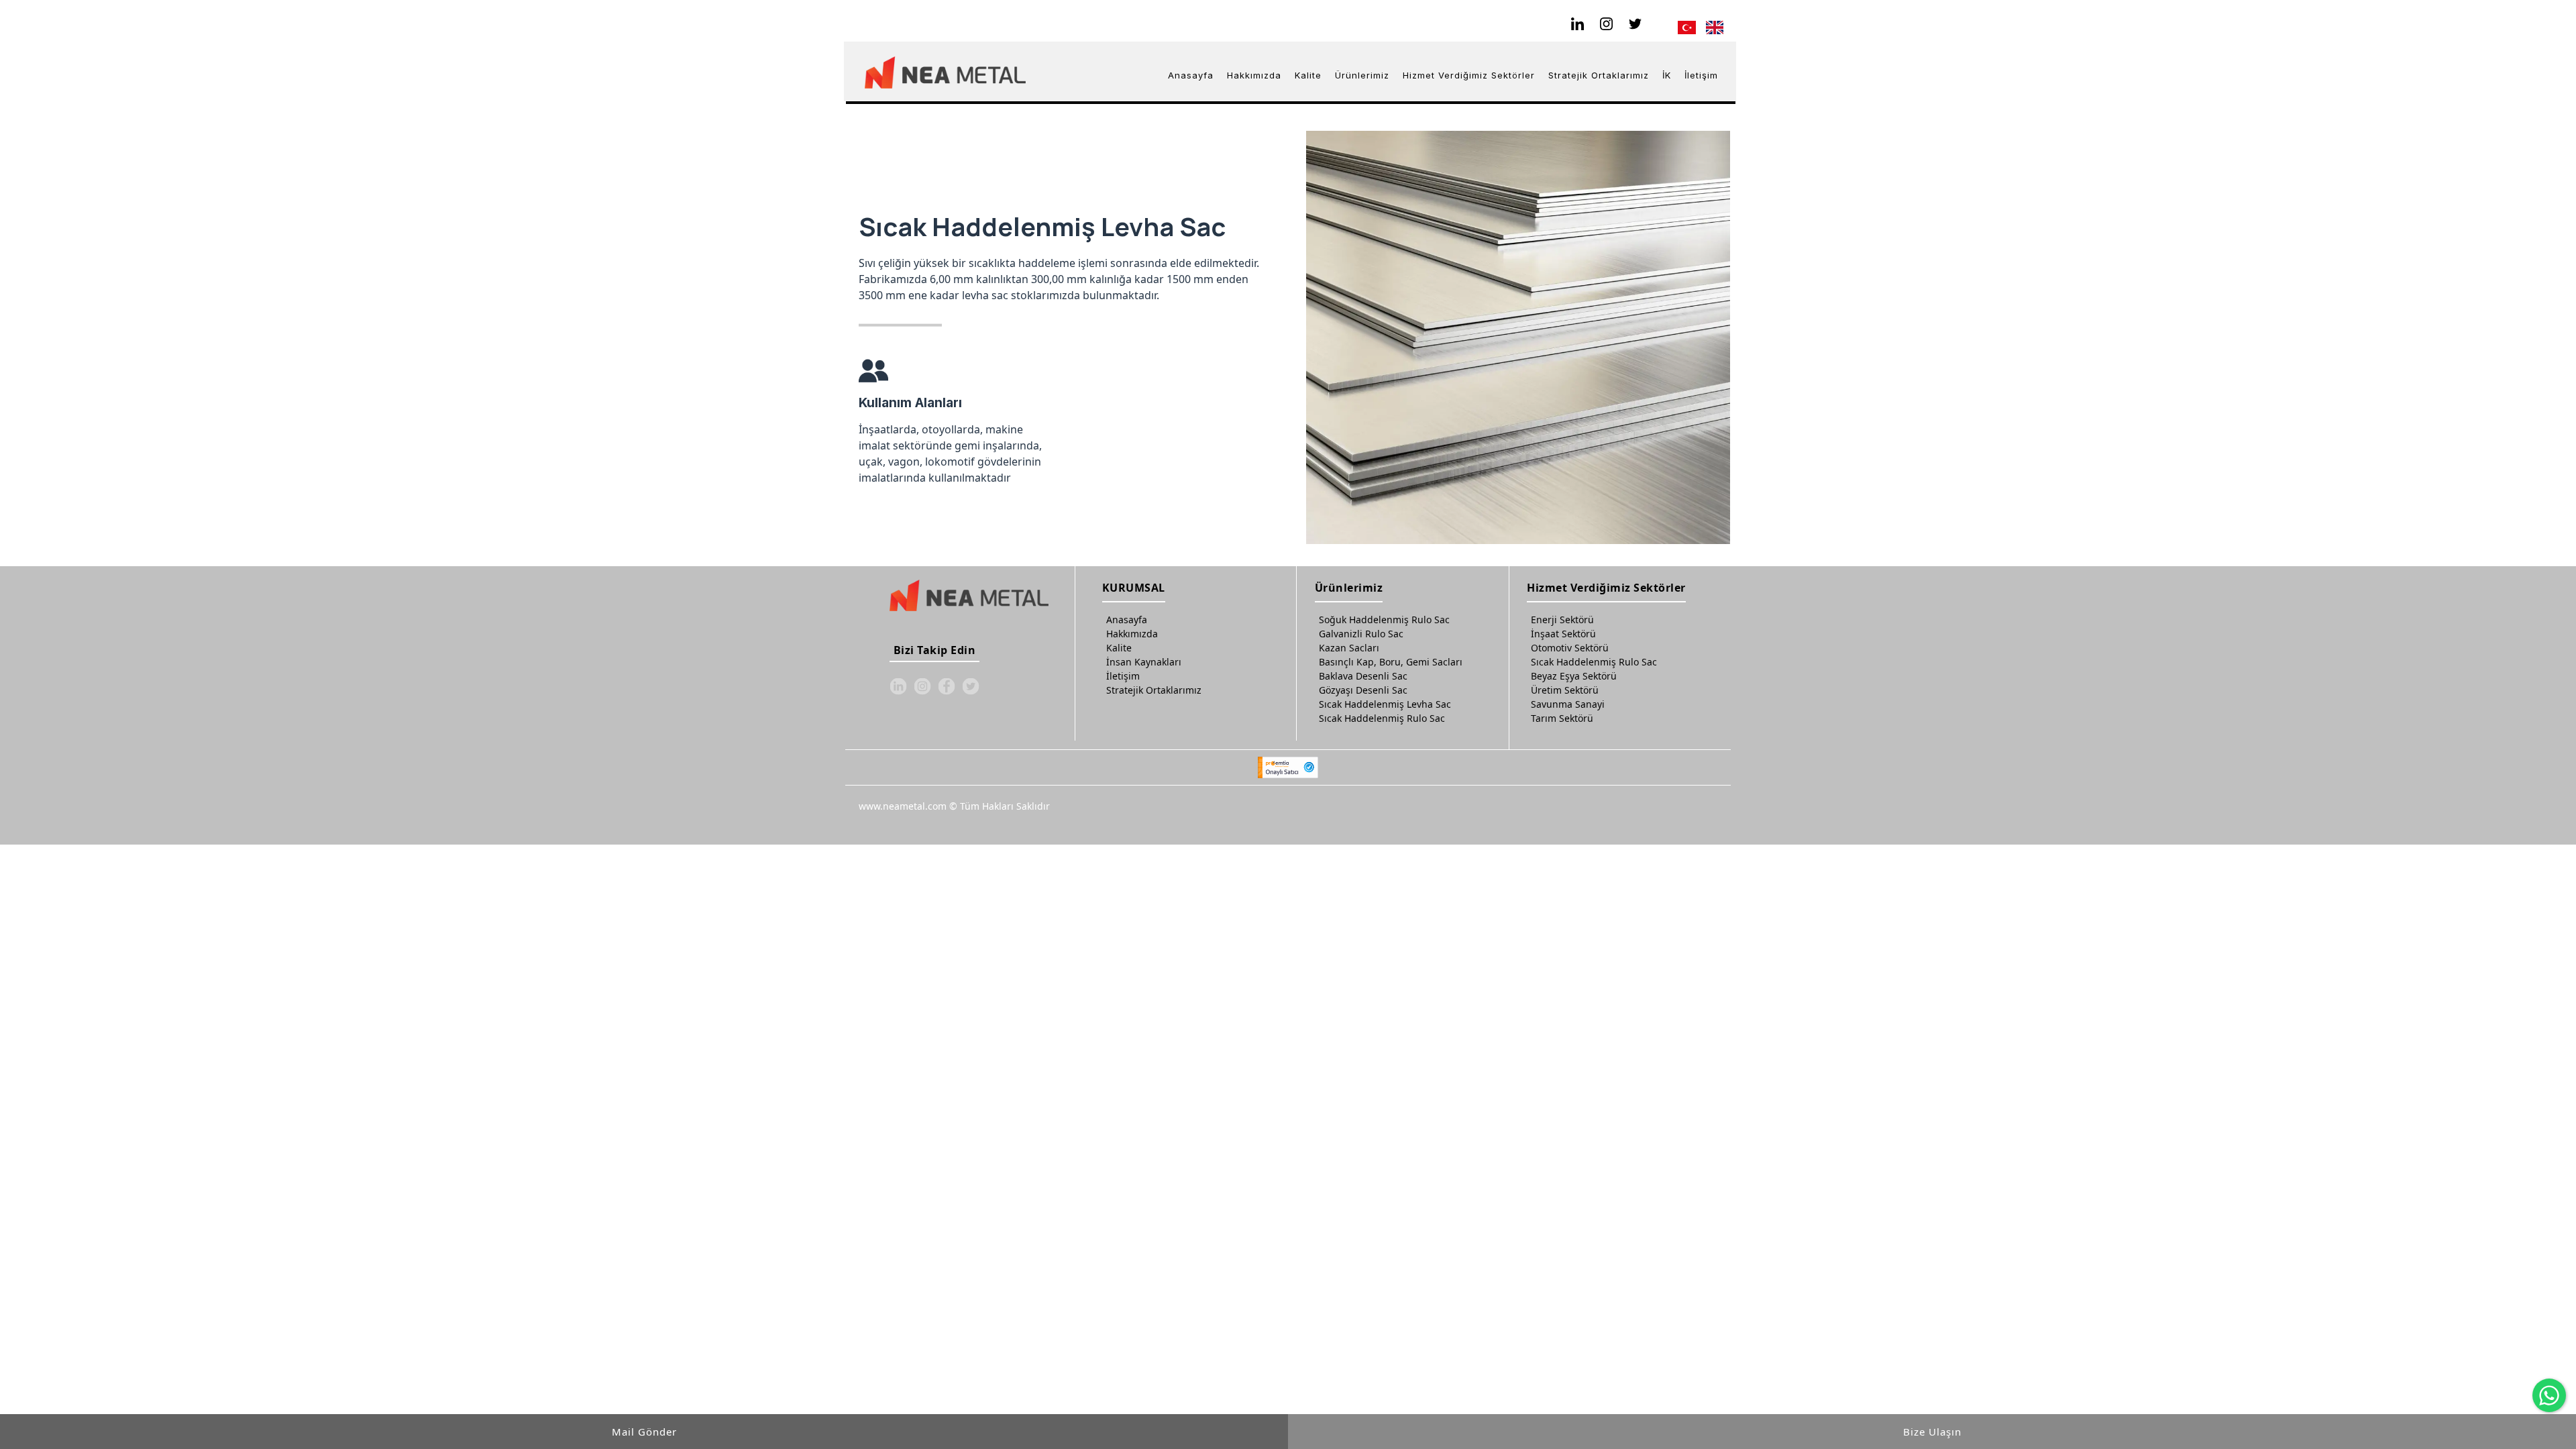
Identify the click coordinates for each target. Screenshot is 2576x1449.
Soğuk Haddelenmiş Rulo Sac (1384, 620)
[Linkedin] (1578, 24)
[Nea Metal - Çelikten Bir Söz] (945, 72)
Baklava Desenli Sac (1363, 676)
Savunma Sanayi (1568, 704)
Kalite (1119, 648)
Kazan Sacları (1349, 648)
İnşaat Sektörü (1563, 634)
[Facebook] (947, 686)
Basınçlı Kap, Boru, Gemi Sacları (1391, 662)
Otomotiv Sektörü (1570, 648)
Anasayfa (1127, 620)
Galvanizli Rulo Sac (1361, 634)
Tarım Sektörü (1562, 718)
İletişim (1123, 676)
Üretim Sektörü (1565, 690)
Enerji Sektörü (1562, 620)
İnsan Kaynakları (1144, 662)
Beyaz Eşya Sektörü (1574, 676)
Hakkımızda (1132, 634)
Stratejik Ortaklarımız (1154, 690)
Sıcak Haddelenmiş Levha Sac (1385, 704)
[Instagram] (1607, 24)
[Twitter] (1636, 24)
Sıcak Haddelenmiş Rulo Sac (1382, 718)
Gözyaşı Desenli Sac (1363, 690)
